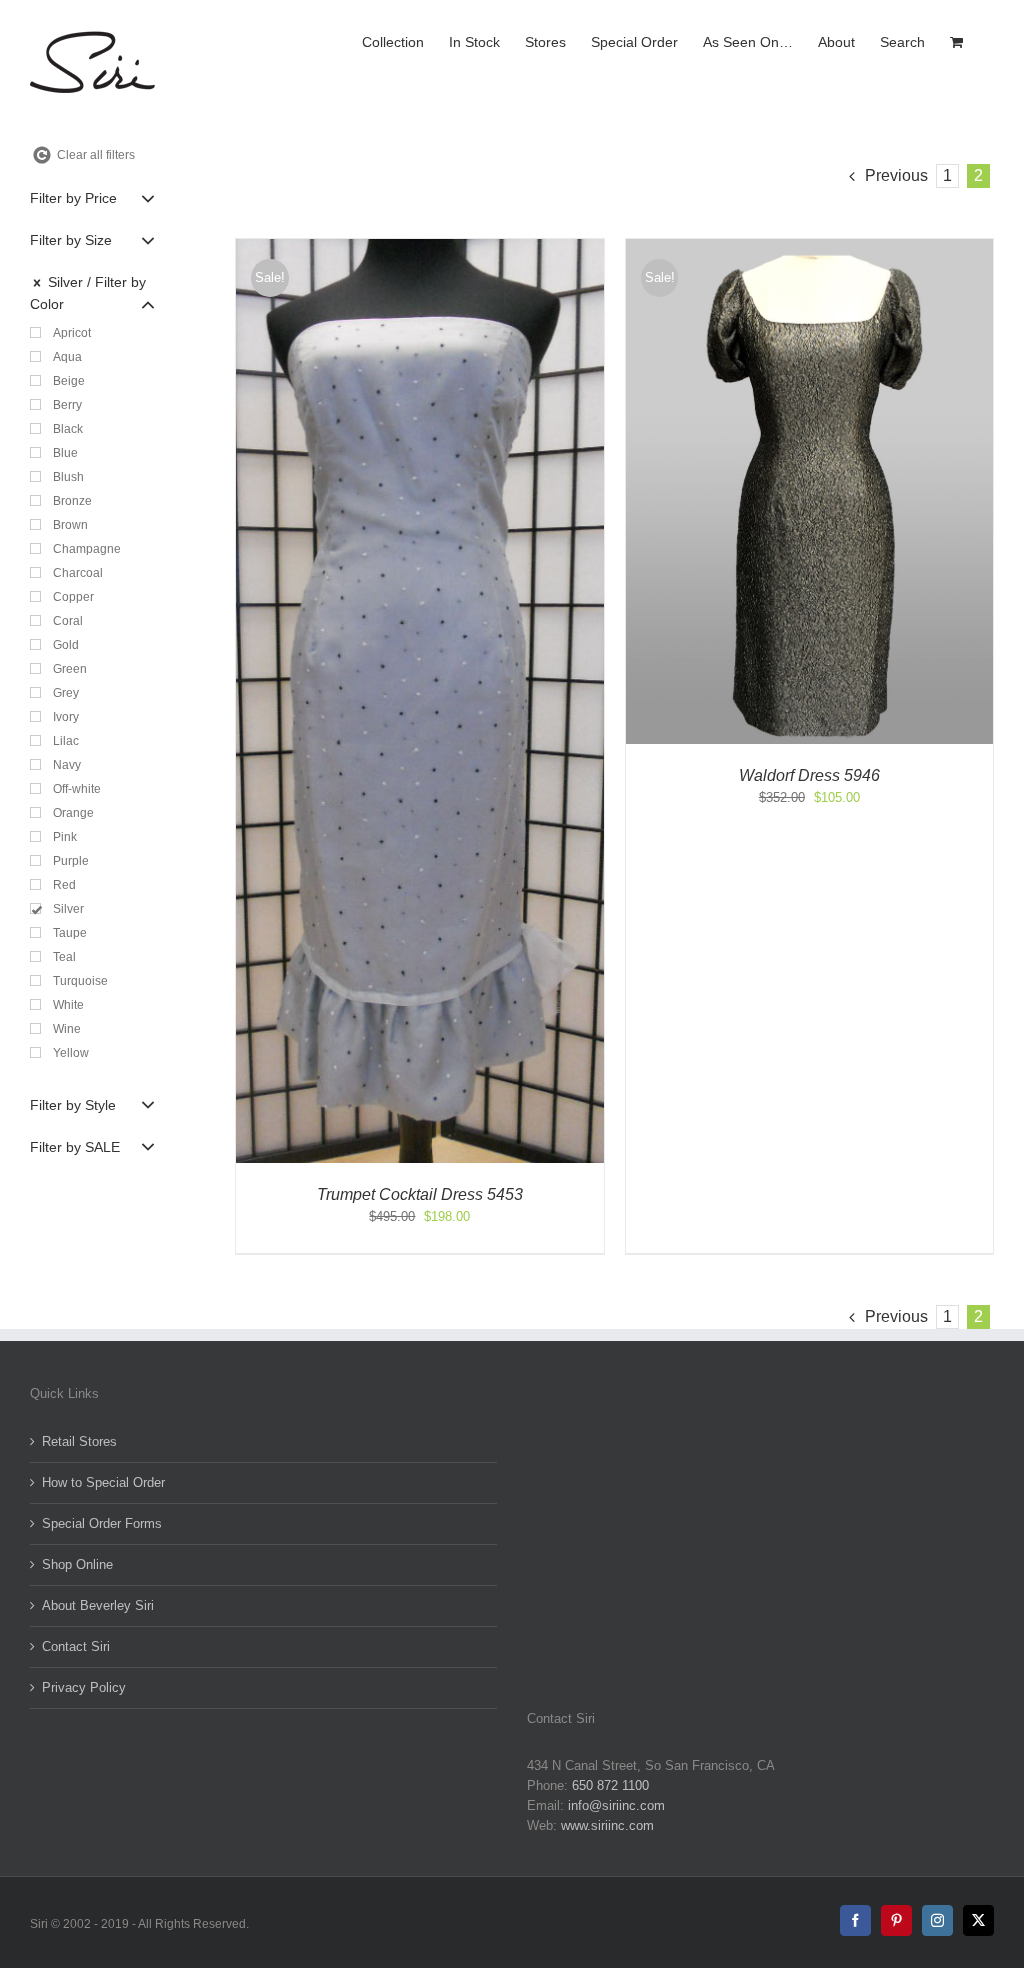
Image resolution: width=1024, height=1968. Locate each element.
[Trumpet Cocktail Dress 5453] (419, 248)
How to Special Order (103, 1482)
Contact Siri (76, 1646)
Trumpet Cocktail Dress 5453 (420, 1194)
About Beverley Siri (98, 1605)
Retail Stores (79, 1441)
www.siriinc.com (607, 1825)
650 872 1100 (610, 1785)
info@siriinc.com (616, 1805)
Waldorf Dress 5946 (809, 775)
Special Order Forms (102, 1523)
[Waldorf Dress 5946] (809, 248)
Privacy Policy (84, 1687)
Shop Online (77, 1564)
